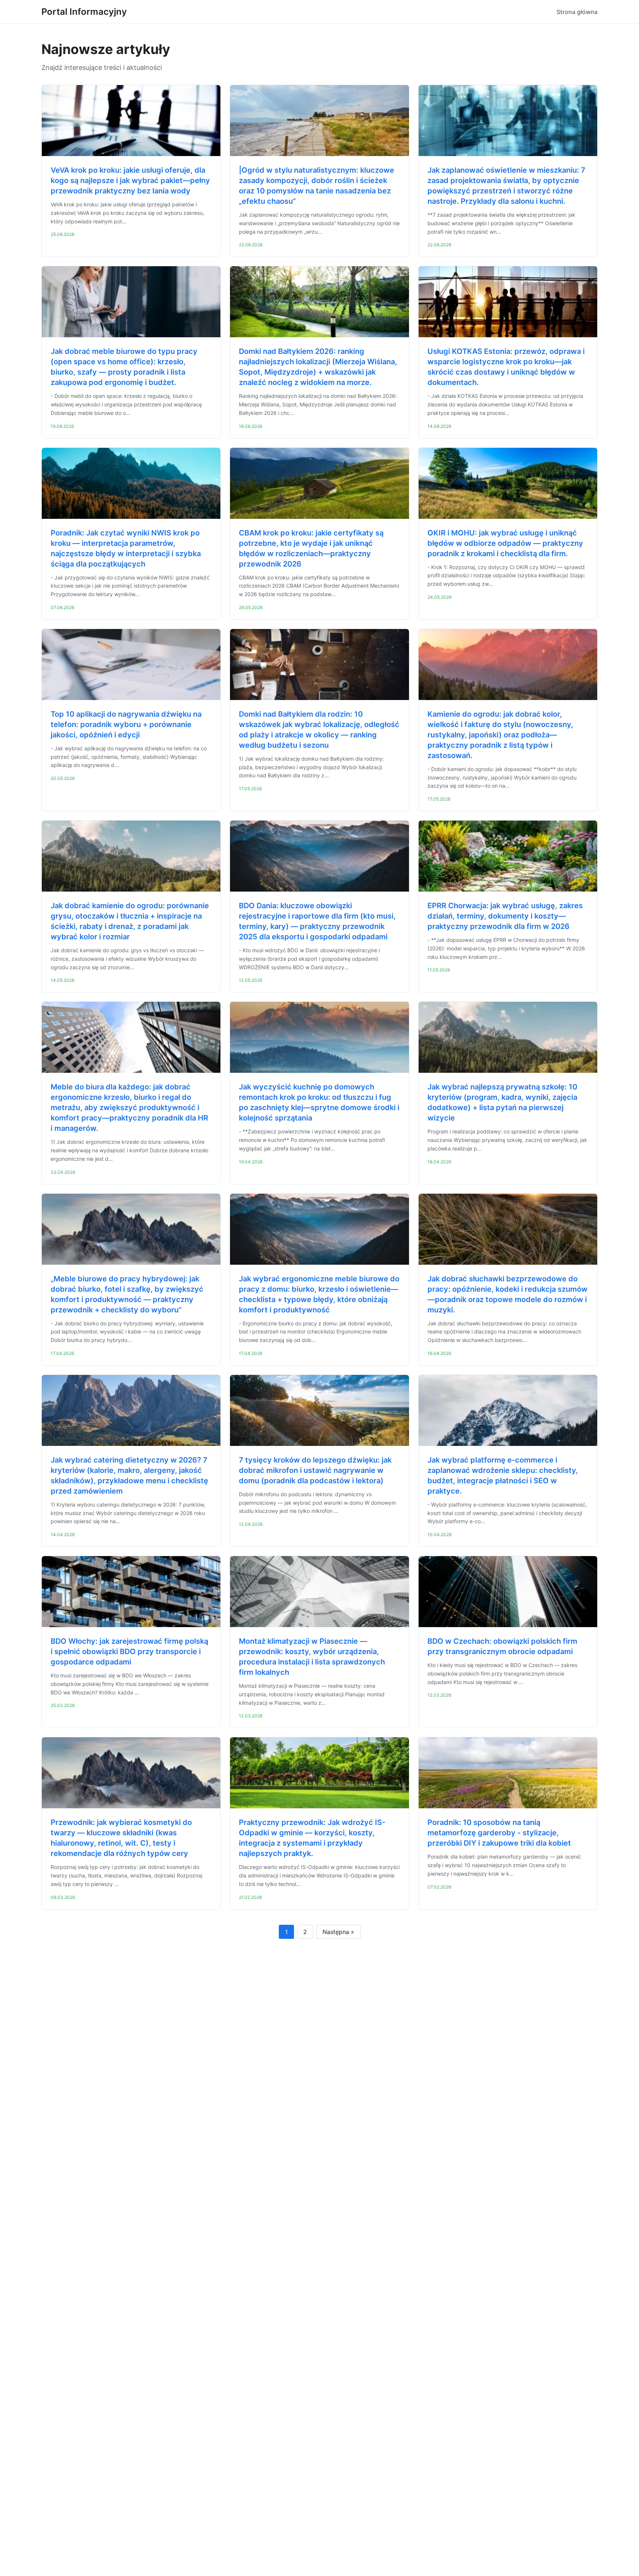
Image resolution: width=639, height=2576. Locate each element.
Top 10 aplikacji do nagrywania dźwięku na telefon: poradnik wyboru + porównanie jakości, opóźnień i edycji (126, 724)
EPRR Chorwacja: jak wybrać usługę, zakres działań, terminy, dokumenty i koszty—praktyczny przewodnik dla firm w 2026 (505, 916)
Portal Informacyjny (84, 12)
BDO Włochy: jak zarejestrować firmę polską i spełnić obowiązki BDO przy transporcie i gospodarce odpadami (129, 1652)
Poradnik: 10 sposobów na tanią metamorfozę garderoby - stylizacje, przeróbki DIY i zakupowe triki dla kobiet (499, 1833)
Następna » (338, 1932)
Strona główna (577, 12)
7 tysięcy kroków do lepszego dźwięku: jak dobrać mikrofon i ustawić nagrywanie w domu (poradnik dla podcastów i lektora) (315, 1470)
